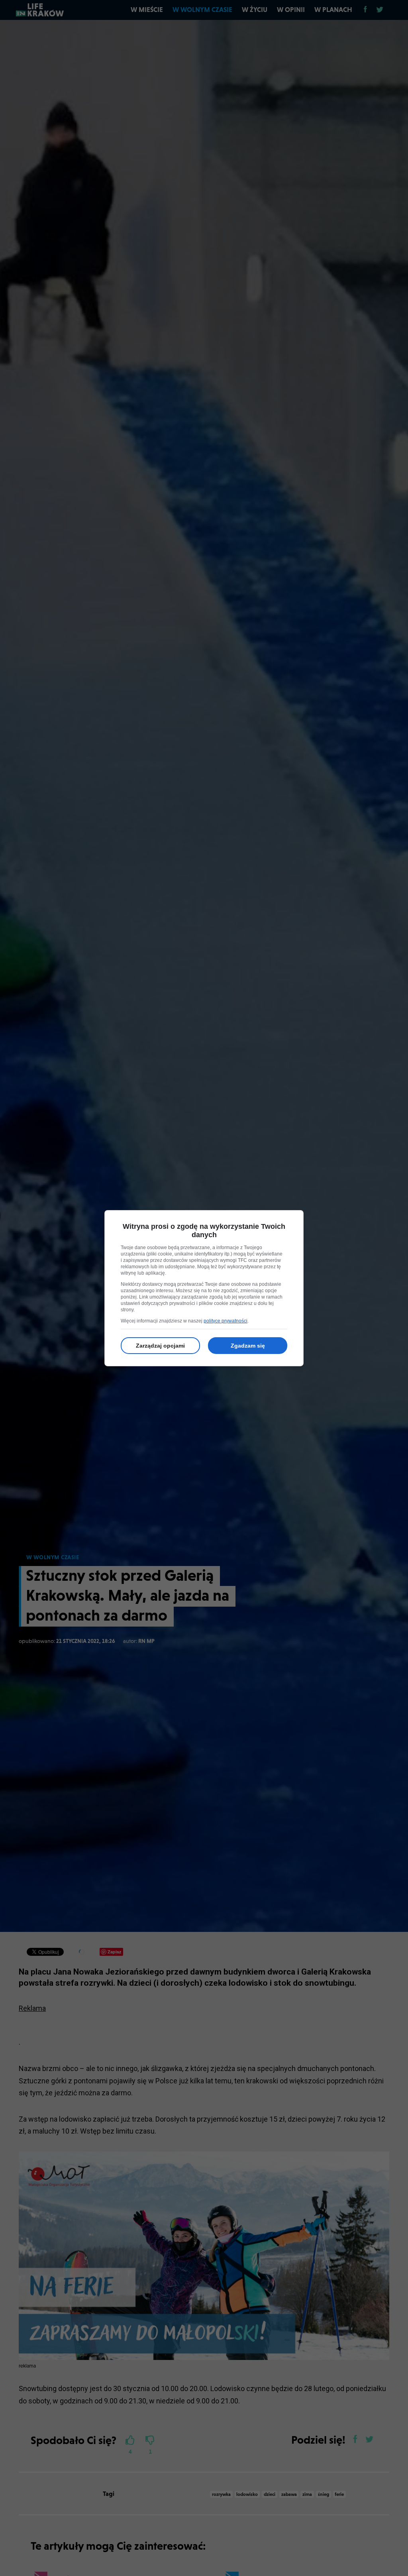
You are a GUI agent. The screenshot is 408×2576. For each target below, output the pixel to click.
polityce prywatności (226, 1321)
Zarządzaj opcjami (160, 1346)
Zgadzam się (248, 1346)
